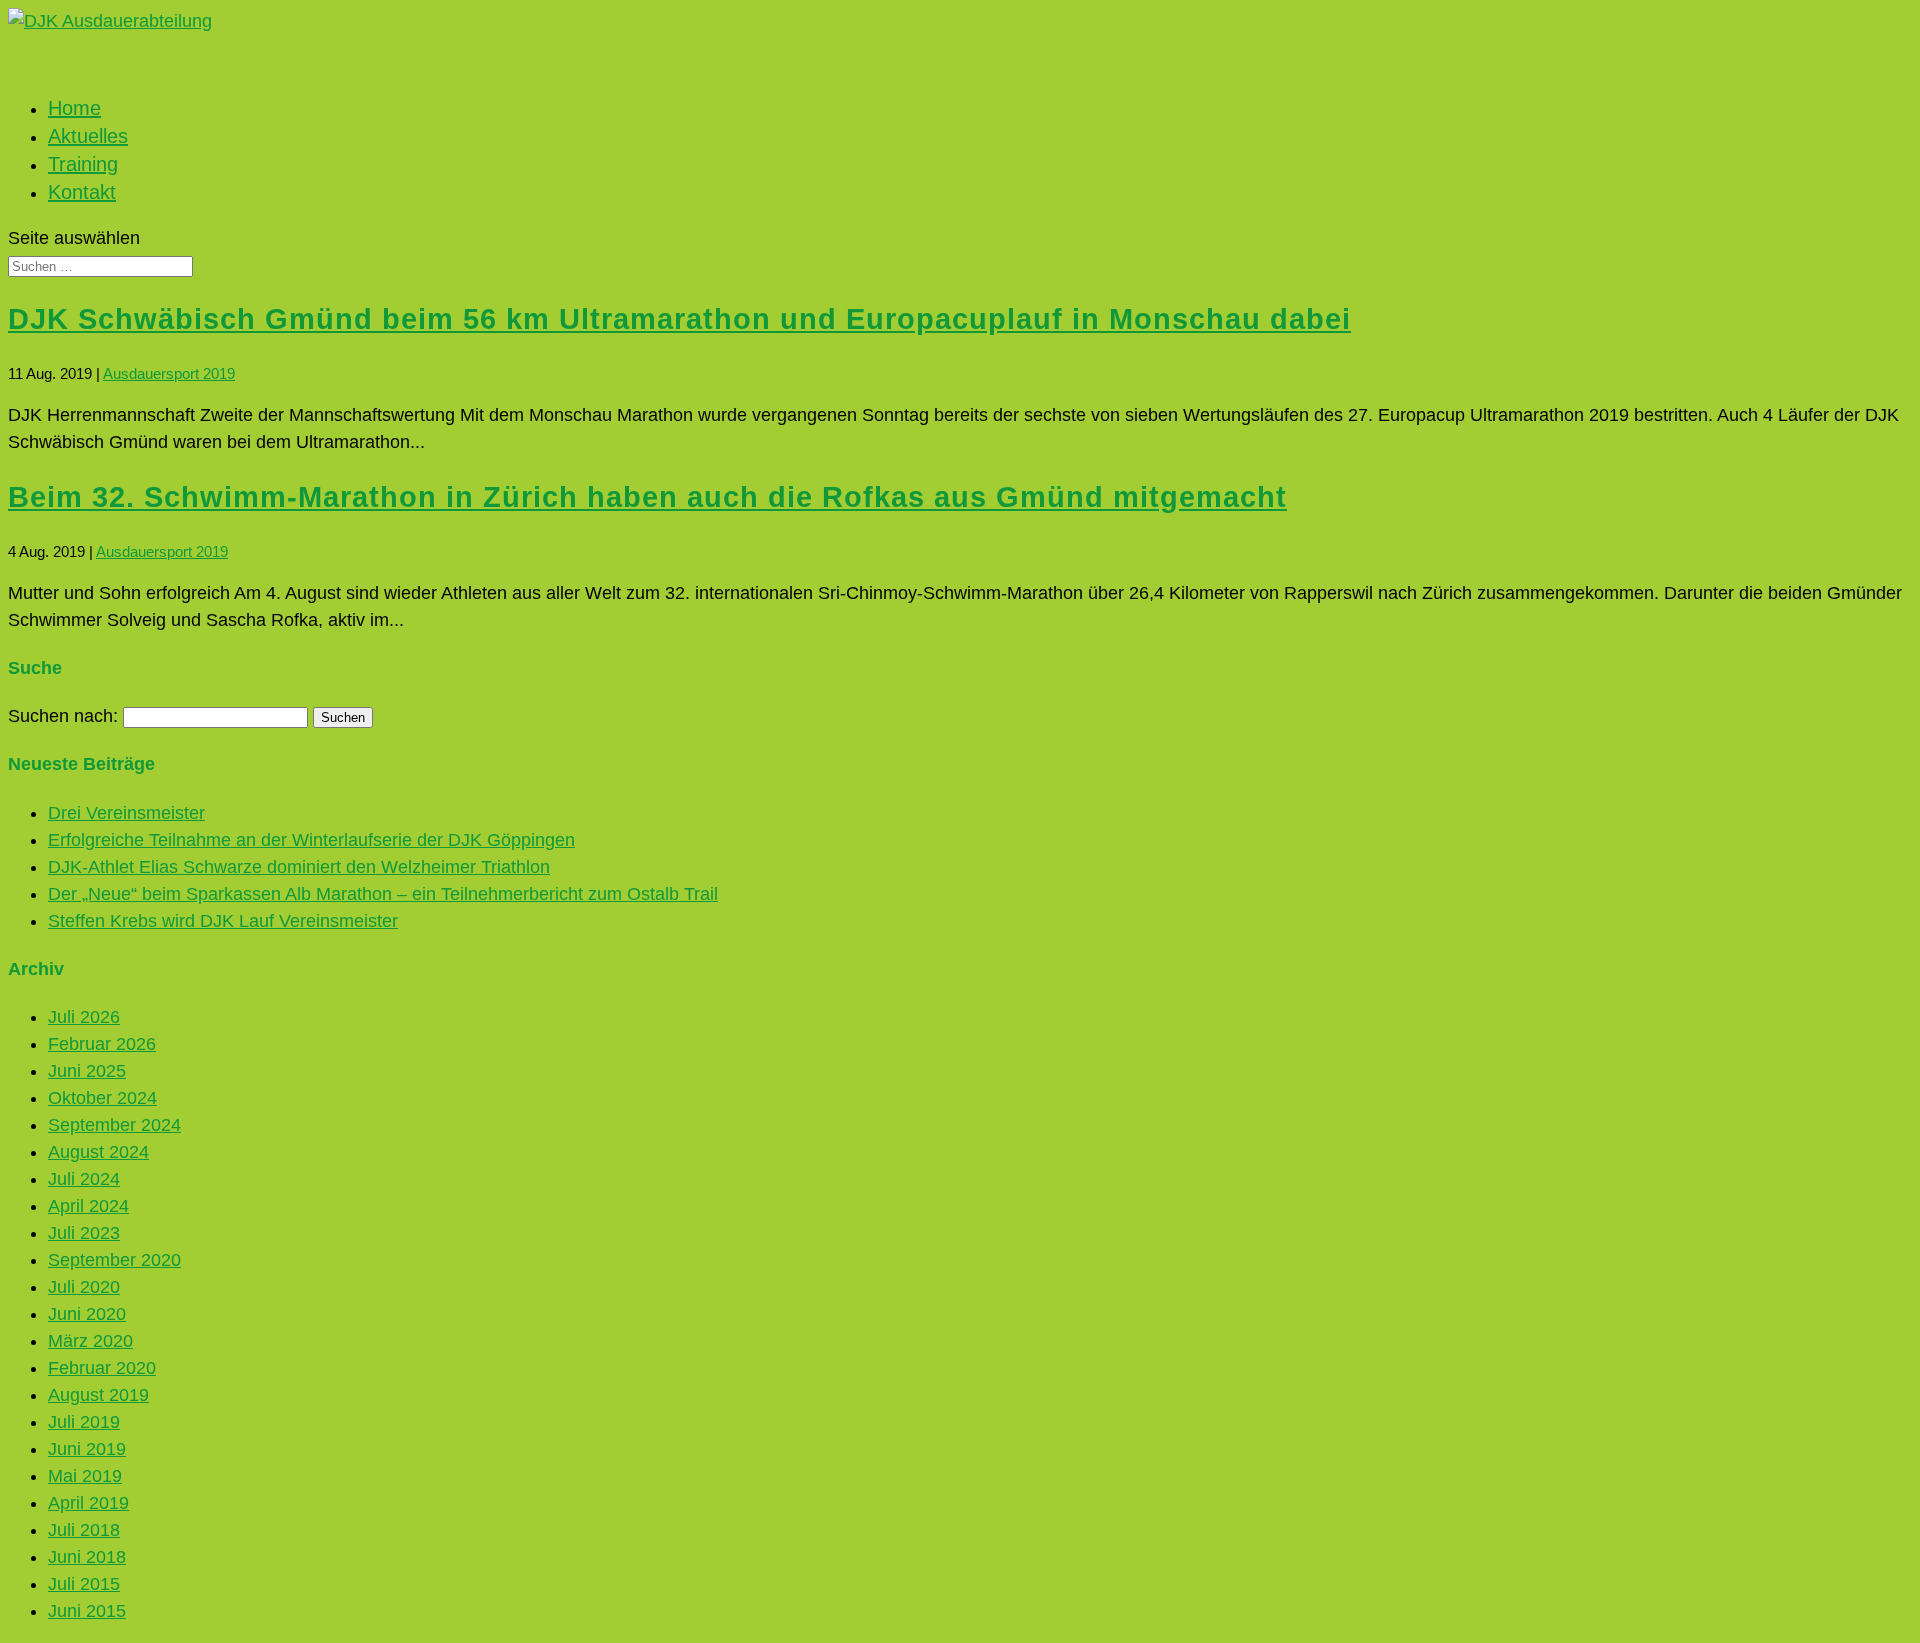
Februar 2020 (102, 1368)
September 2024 (114, 1125)
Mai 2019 (85, 1476)
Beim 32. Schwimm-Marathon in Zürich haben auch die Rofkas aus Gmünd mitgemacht (647, 496)
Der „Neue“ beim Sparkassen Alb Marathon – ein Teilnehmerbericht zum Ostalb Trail (383, 894)
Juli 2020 (84, 1287)
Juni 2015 (87, 1611)
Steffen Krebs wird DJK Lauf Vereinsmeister (223, 921)
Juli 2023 (84, 1233)
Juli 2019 (84, 1422)
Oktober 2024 (102, 1098)
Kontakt (82, 192)
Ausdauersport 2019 (169, 373)
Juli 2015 (84, 1584)
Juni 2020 (87, 1314)
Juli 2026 (84, 1017)
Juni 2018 (87, 1557)
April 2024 (88, 1206)
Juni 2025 (87, 1071)
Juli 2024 (84, 1179)
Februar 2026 (102, 1044)
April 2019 (88, 1503)
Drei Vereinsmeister (126, 813)
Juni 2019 (87, 1449)
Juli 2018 (84, 1530)
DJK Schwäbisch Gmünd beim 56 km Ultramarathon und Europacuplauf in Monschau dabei (679, 318)
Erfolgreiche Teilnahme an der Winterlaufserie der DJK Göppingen (311, 840)
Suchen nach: (63, 716)
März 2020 (90, 1341)
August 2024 (98, 1152)
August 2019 (98, 1395)
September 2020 (114, 1260)
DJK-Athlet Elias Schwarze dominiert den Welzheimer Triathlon (299, 867)
